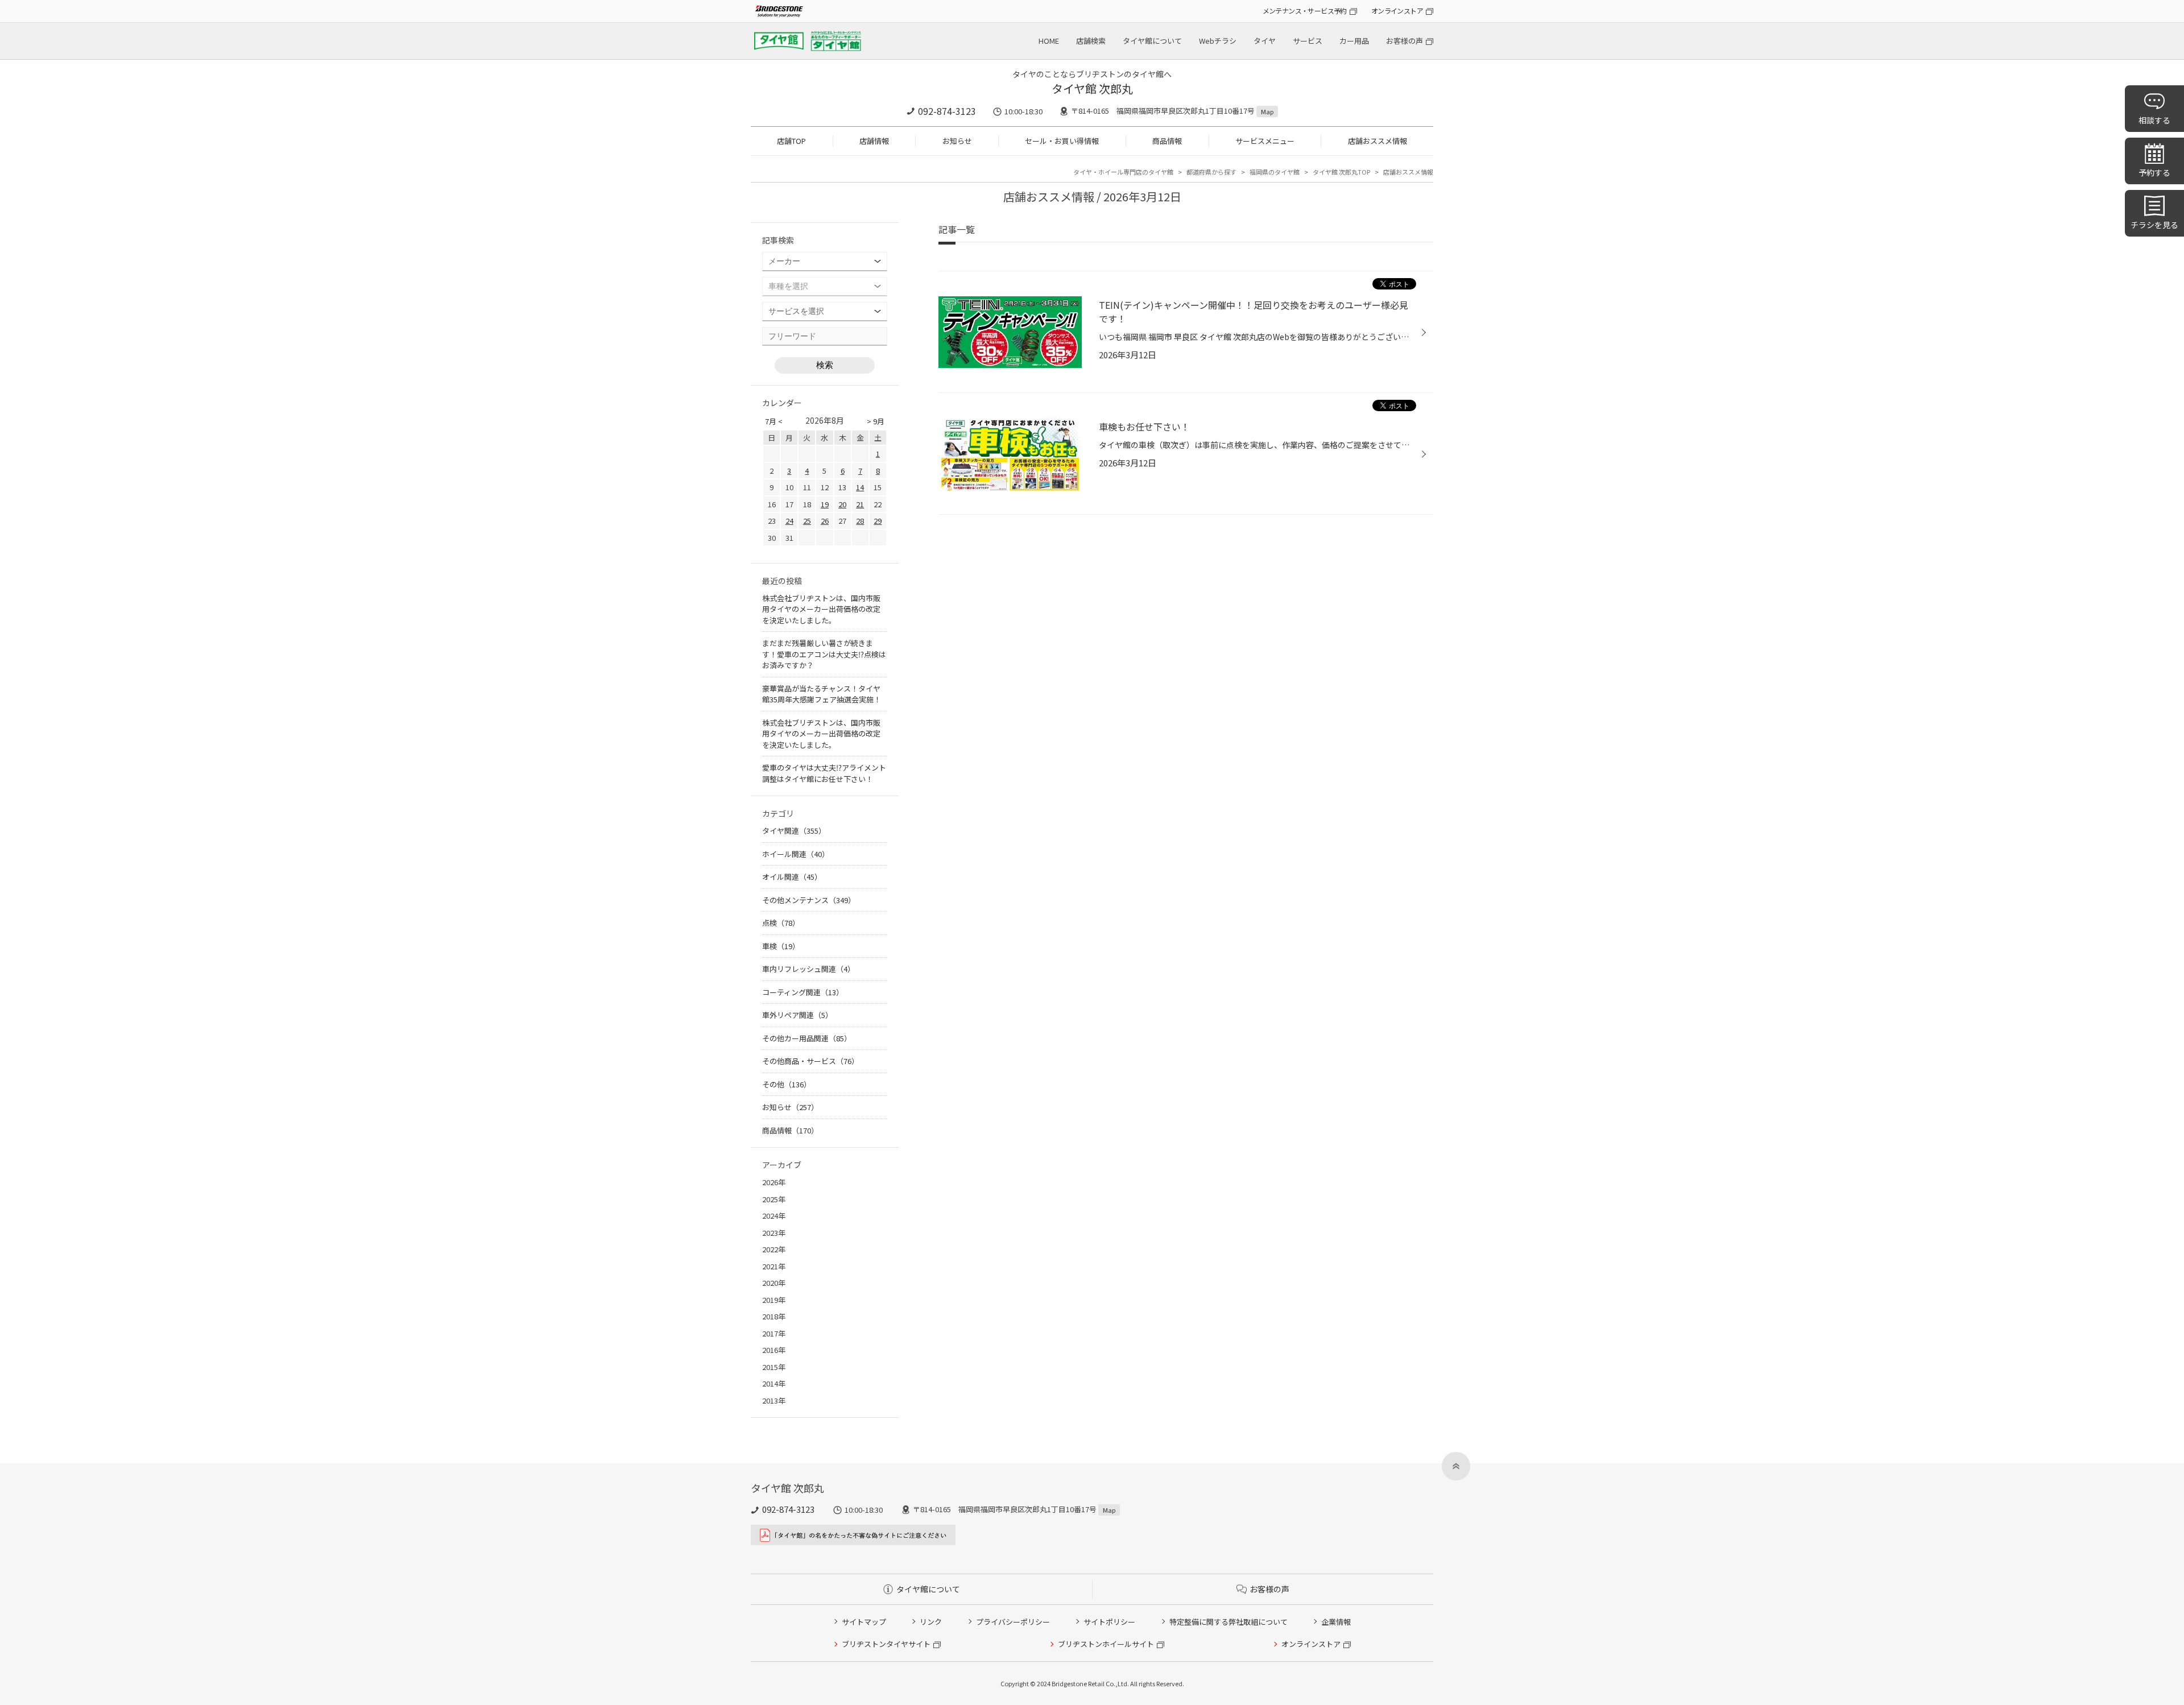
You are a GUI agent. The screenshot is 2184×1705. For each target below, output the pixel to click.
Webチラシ (1218, 41)
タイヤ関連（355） (794, 831)
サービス (1308, 41)
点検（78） (781, 923)
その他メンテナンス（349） (809, 900)
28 (860, 521)
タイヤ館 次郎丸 (1092, 88)
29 (878, 521)
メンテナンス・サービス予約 (1305, 11)
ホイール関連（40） (796, 854)
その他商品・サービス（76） (810, 1061)
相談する (2154, 120)
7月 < (774, 421)
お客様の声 (1405, 41)
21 (860, 504)
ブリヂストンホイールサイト (1106, 1644)
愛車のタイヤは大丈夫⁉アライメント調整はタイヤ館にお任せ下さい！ (824, 773)
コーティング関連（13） (803, 992)
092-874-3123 (947, 111)
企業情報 (1336, 1622)
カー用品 (1354, 41)
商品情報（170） (790, 1130)
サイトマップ (864, 1622)
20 (842, 504)
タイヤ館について (1152, 41)
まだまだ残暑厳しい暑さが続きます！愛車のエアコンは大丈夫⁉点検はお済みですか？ (824, 654)
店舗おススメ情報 (1378, 141)
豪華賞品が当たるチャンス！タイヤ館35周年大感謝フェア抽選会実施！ (822, 694)
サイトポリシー (1109, 1622)
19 (825, 504)
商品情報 (1167, 141)
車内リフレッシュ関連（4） (808, 969)
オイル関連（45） (792, 877)
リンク (931, 1622)
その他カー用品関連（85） (807, 1038)
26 (825, 521)
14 (860, 487)
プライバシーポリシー (1013, 1622)
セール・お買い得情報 (1062, 141)
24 (789, 521)
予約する (2154, 172)
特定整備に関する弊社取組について (1228, 1622)
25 (807, 521)
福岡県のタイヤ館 (1275, 172)
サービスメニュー (1265, 141)
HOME (1049, 41)
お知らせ (957, 141)
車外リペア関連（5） (797, 1015)
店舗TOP (791, 141)
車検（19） (781, 946)
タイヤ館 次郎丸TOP (1341, 172)
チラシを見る (2154, 225)
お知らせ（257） (790, 1107)
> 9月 (876, 421)
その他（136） (787, 1084)
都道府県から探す (1211, 172)
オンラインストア (1397, 11)
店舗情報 (874, 141)
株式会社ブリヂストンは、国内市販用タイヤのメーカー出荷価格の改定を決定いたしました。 (821, 609)
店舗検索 (1091, 41)
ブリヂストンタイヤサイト (886, 1644)
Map (1267, 111)
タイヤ (1265, 41)
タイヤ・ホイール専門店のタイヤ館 (1123, 172)
